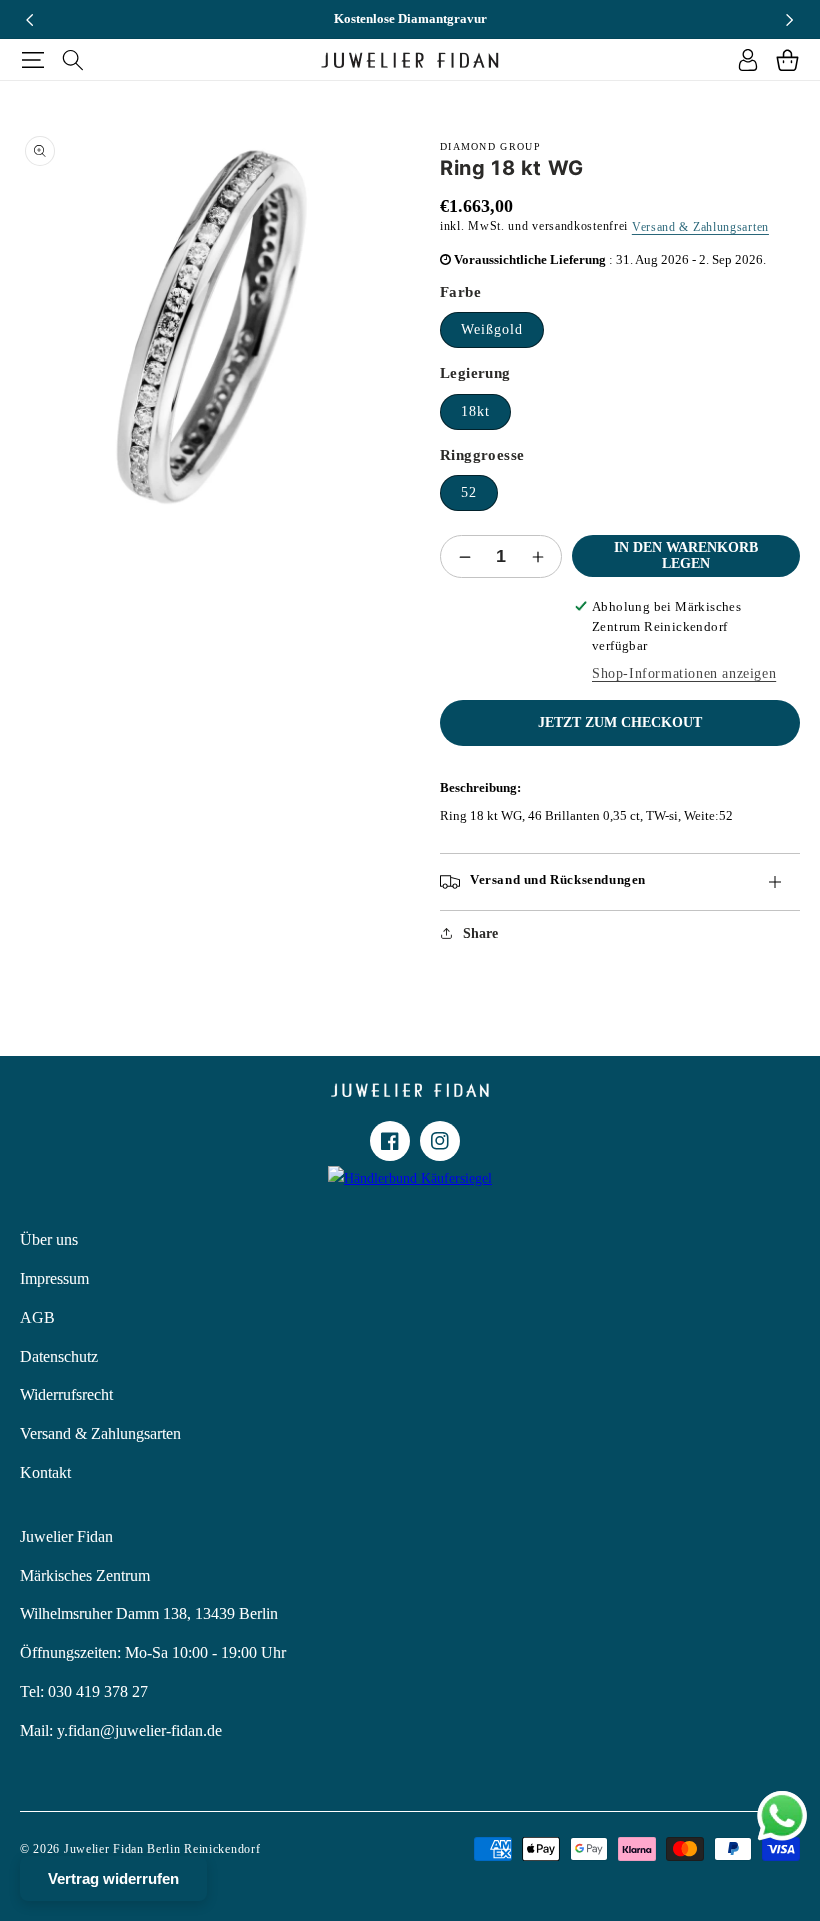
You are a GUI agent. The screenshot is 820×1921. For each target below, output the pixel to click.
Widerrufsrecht (66, 1394)
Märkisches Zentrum (85, 1575)
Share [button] (480, 933)
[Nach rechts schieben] (790, 20)
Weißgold (492, 329)
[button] (32, 60)
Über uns (49, 1239)
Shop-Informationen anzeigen (684, 673)
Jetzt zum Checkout (620, 722)
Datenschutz (59, 1356)
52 (469, 492)
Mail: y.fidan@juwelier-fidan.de (121, 1730)
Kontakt (45, 1472)
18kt (475, 411)
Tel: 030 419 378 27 (84, 1691)
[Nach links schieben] (30, 20)
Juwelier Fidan (66, 1536)
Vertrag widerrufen (113, 1878)
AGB (37, 1317)
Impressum (54, 1278)
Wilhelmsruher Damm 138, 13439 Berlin (149, 1613)
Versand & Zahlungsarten (700, 227)
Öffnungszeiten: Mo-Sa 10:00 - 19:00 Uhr (153, 1652)
